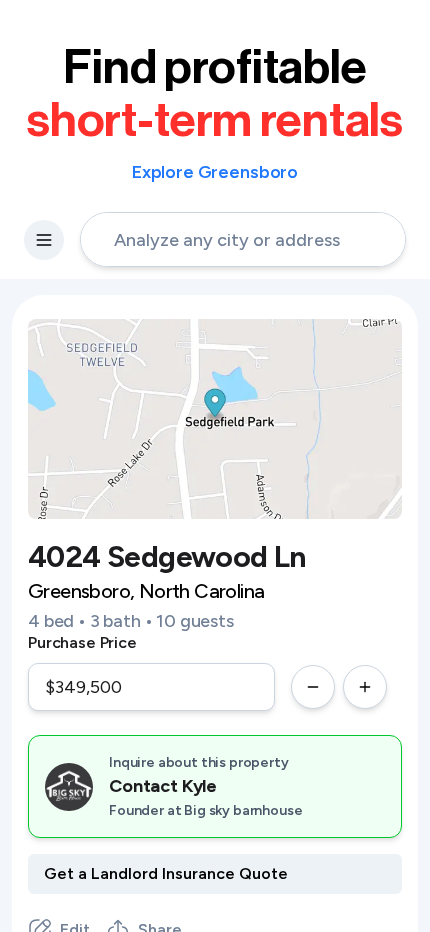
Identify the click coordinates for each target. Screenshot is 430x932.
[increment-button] (365, 687)
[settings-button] (44, 240)
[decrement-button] (313, 687)
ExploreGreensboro (215, 172)
